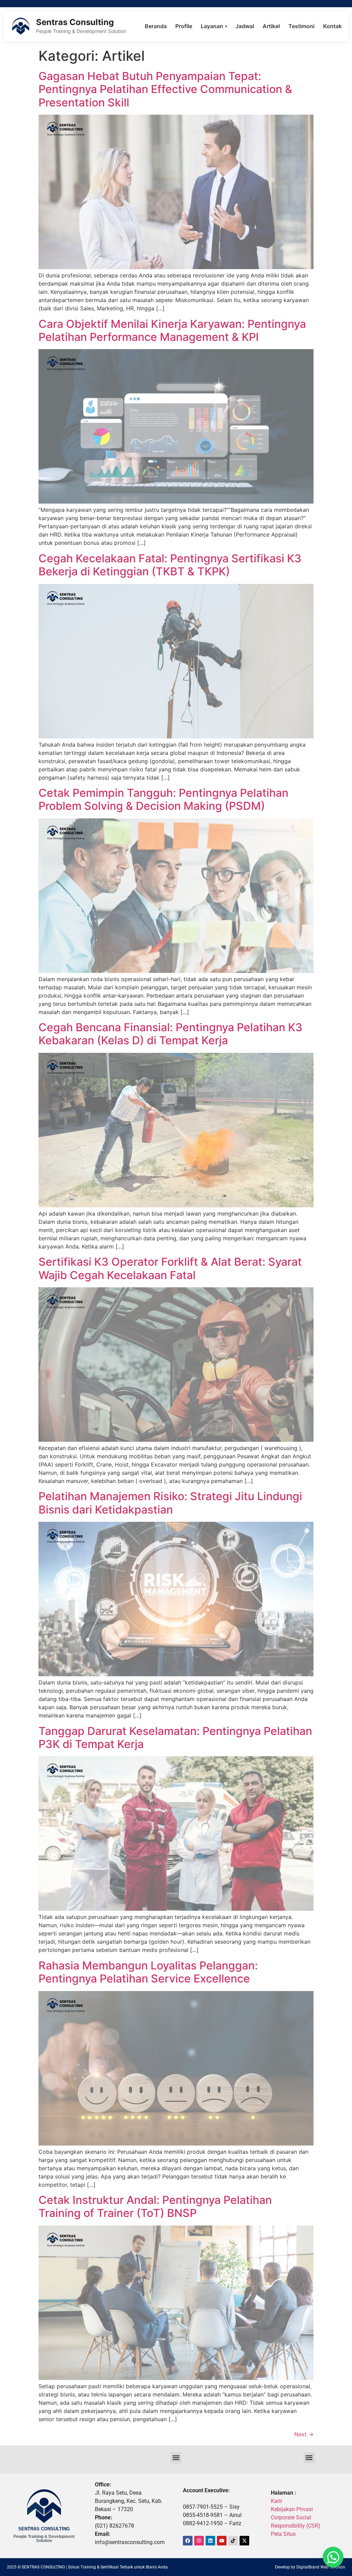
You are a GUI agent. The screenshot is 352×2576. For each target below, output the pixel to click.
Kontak (332, 26)
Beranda (156, 26)
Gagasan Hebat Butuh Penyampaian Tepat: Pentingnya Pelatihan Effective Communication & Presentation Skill (165, 89)
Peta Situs (283, 2534)
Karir (277, 2501)
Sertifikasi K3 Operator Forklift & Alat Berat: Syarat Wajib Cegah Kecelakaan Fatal (170, 1268)
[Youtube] (222, 2541)
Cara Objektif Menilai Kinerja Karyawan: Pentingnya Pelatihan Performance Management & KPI (172, 330)
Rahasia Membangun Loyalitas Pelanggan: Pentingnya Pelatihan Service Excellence (148, 1972)
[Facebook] (188, 2541)
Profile (184, 26)
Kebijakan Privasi (292, 2509)
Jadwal (245, 26)
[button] (176, 2458)
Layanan (214, 26)
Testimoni (301, 26)
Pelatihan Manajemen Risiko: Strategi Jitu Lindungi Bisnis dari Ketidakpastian (170, 1503)
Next (304, 2434)
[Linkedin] (210, 2541)
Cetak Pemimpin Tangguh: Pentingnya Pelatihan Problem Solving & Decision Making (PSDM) (163, 799)
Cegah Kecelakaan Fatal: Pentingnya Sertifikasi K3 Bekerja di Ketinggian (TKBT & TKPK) (170, 565)
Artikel (271, 26)
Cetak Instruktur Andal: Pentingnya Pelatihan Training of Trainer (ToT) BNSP (155, 2206)
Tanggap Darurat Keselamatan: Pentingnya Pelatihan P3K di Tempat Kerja (175, 1738)
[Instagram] (199, 2541)
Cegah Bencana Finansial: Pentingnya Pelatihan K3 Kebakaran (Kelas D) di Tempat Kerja (170, 1034)
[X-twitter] (244, 2541)
